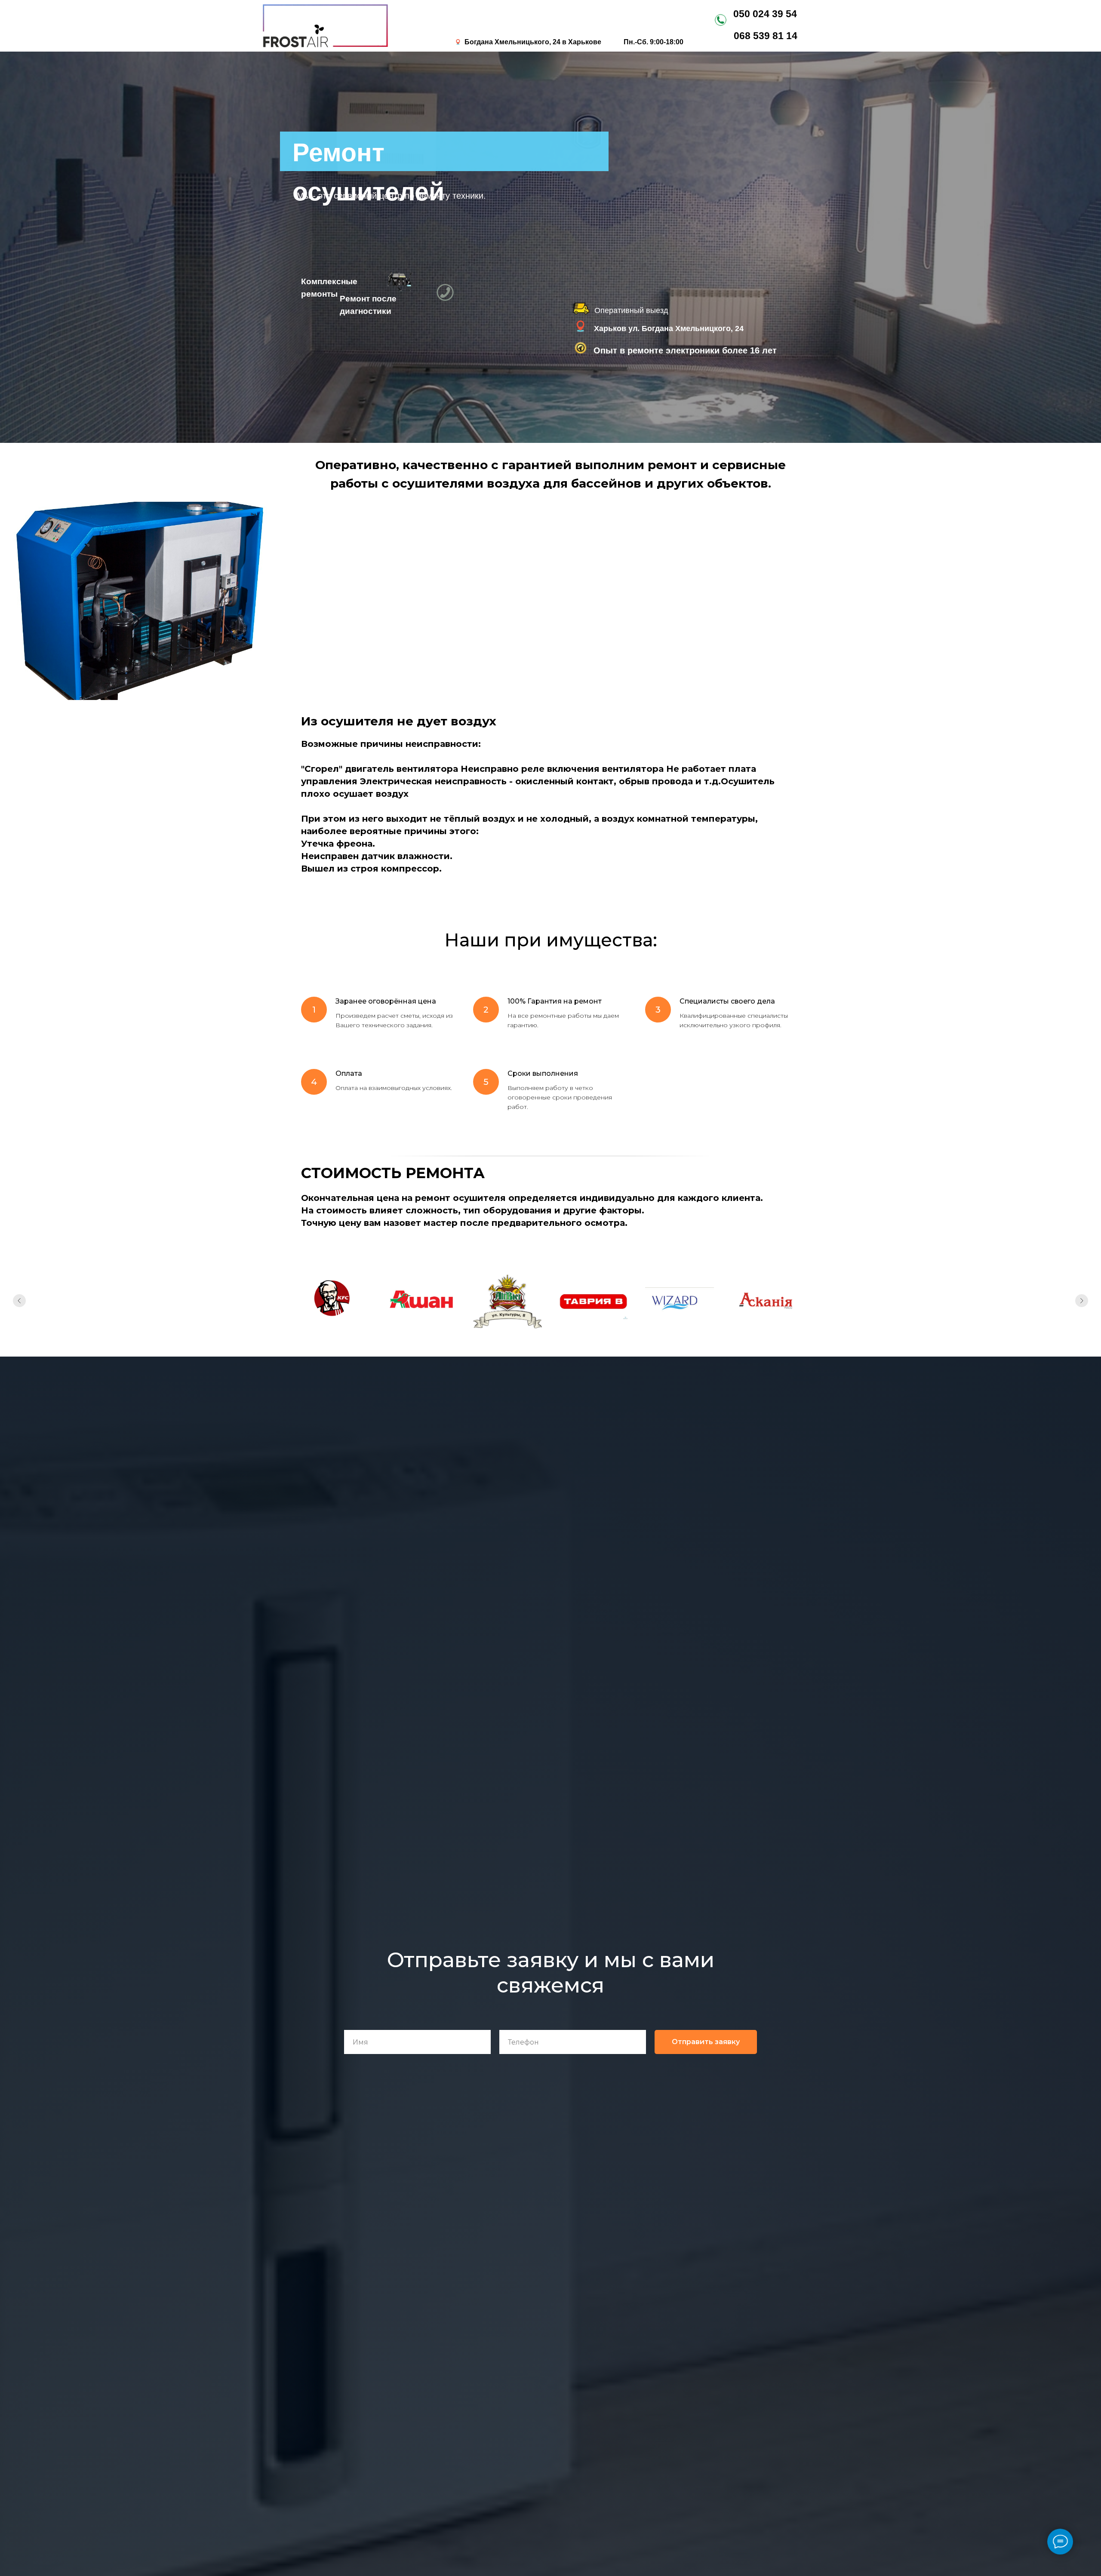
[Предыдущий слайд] (19, 1301)
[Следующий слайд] (1082, 1301)
